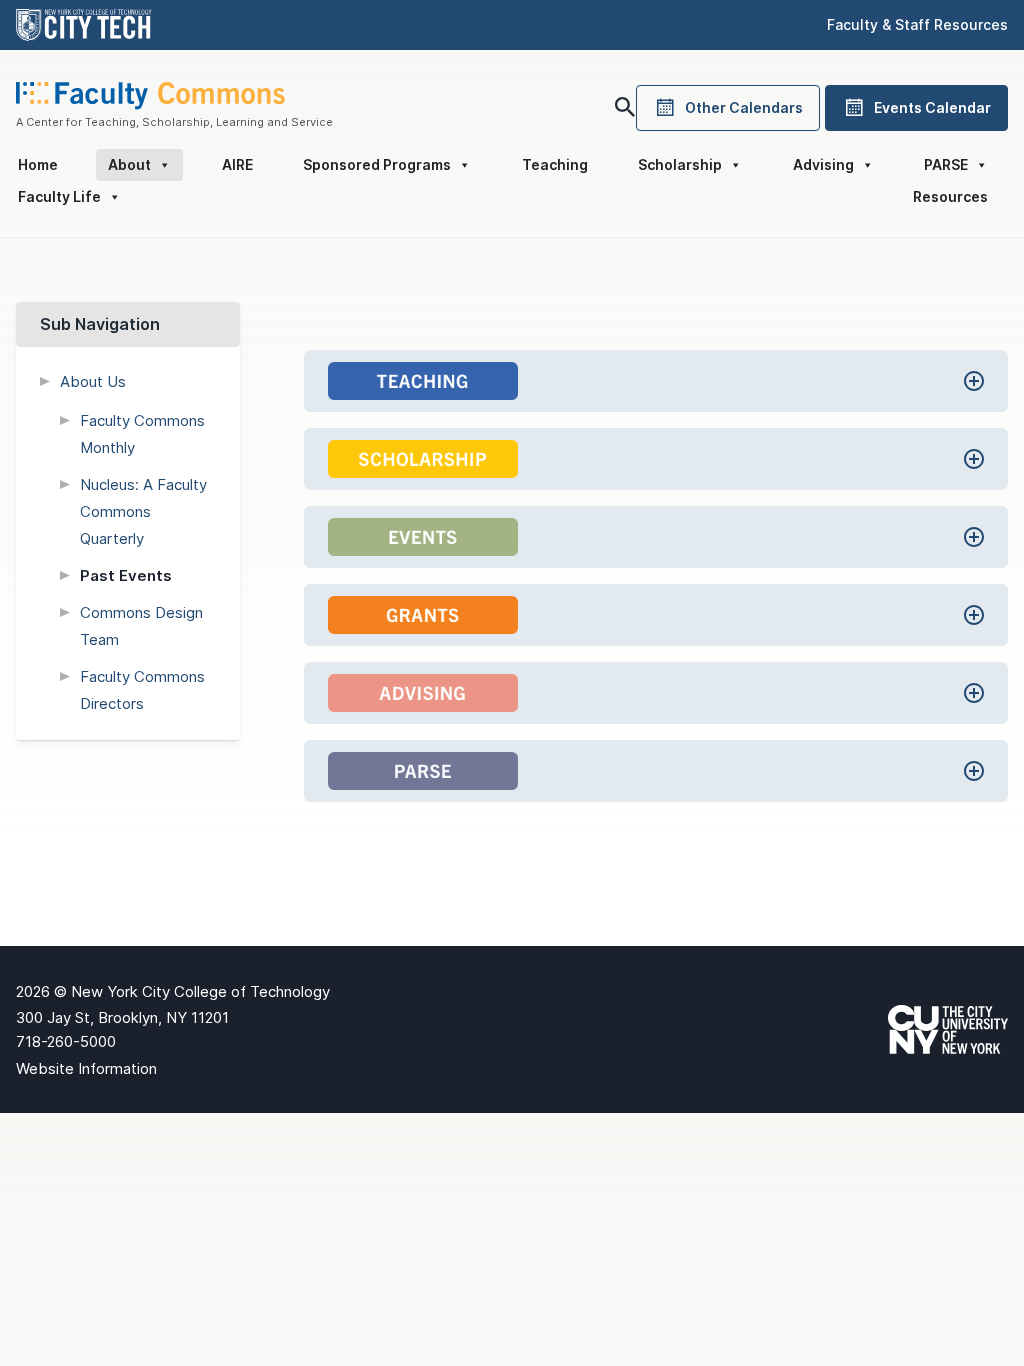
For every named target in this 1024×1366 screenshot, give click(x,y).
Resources (950, 196)
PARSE (946, 164)
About (129, 164)
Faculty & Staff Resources (917, 24)
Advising (823, 164)
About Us (93, 381)
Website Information (86, 1068)
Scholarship (680, 164)
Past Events (126, 575)
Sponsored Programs (377, 164)
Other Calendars (744, 107)
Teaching (555, 164)
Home (38, 164)
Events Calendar (932, 107)
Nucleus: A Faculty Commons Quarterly (143, 511)
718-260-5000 (66, 1041)
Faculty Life (59, 196)
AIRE (237, 164)
